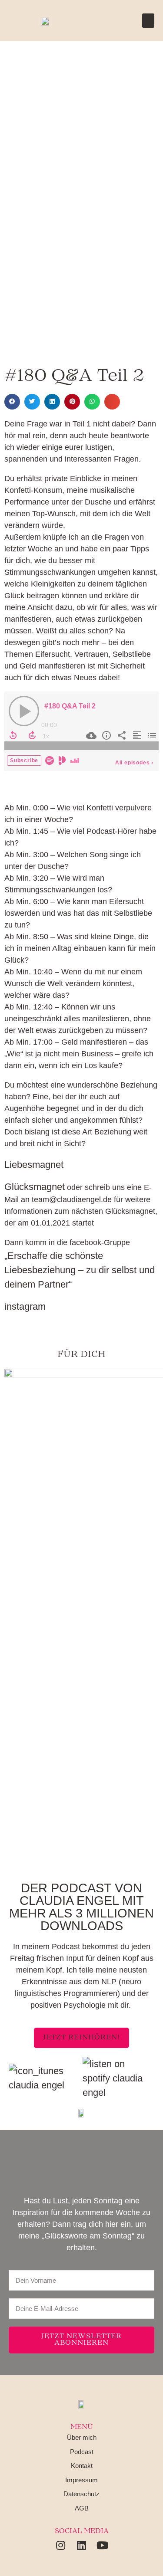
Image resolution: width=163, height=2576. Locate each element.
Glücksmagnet (35, 1187)
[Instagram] (61, 2545)
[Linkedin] (82, 2545)
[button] (148, 21)
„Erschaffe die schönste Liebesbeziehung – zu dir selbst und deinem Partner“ (80, 1270)
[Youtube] (103, 2545)
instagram (25, 1306)
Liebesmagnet (34, 1165)
